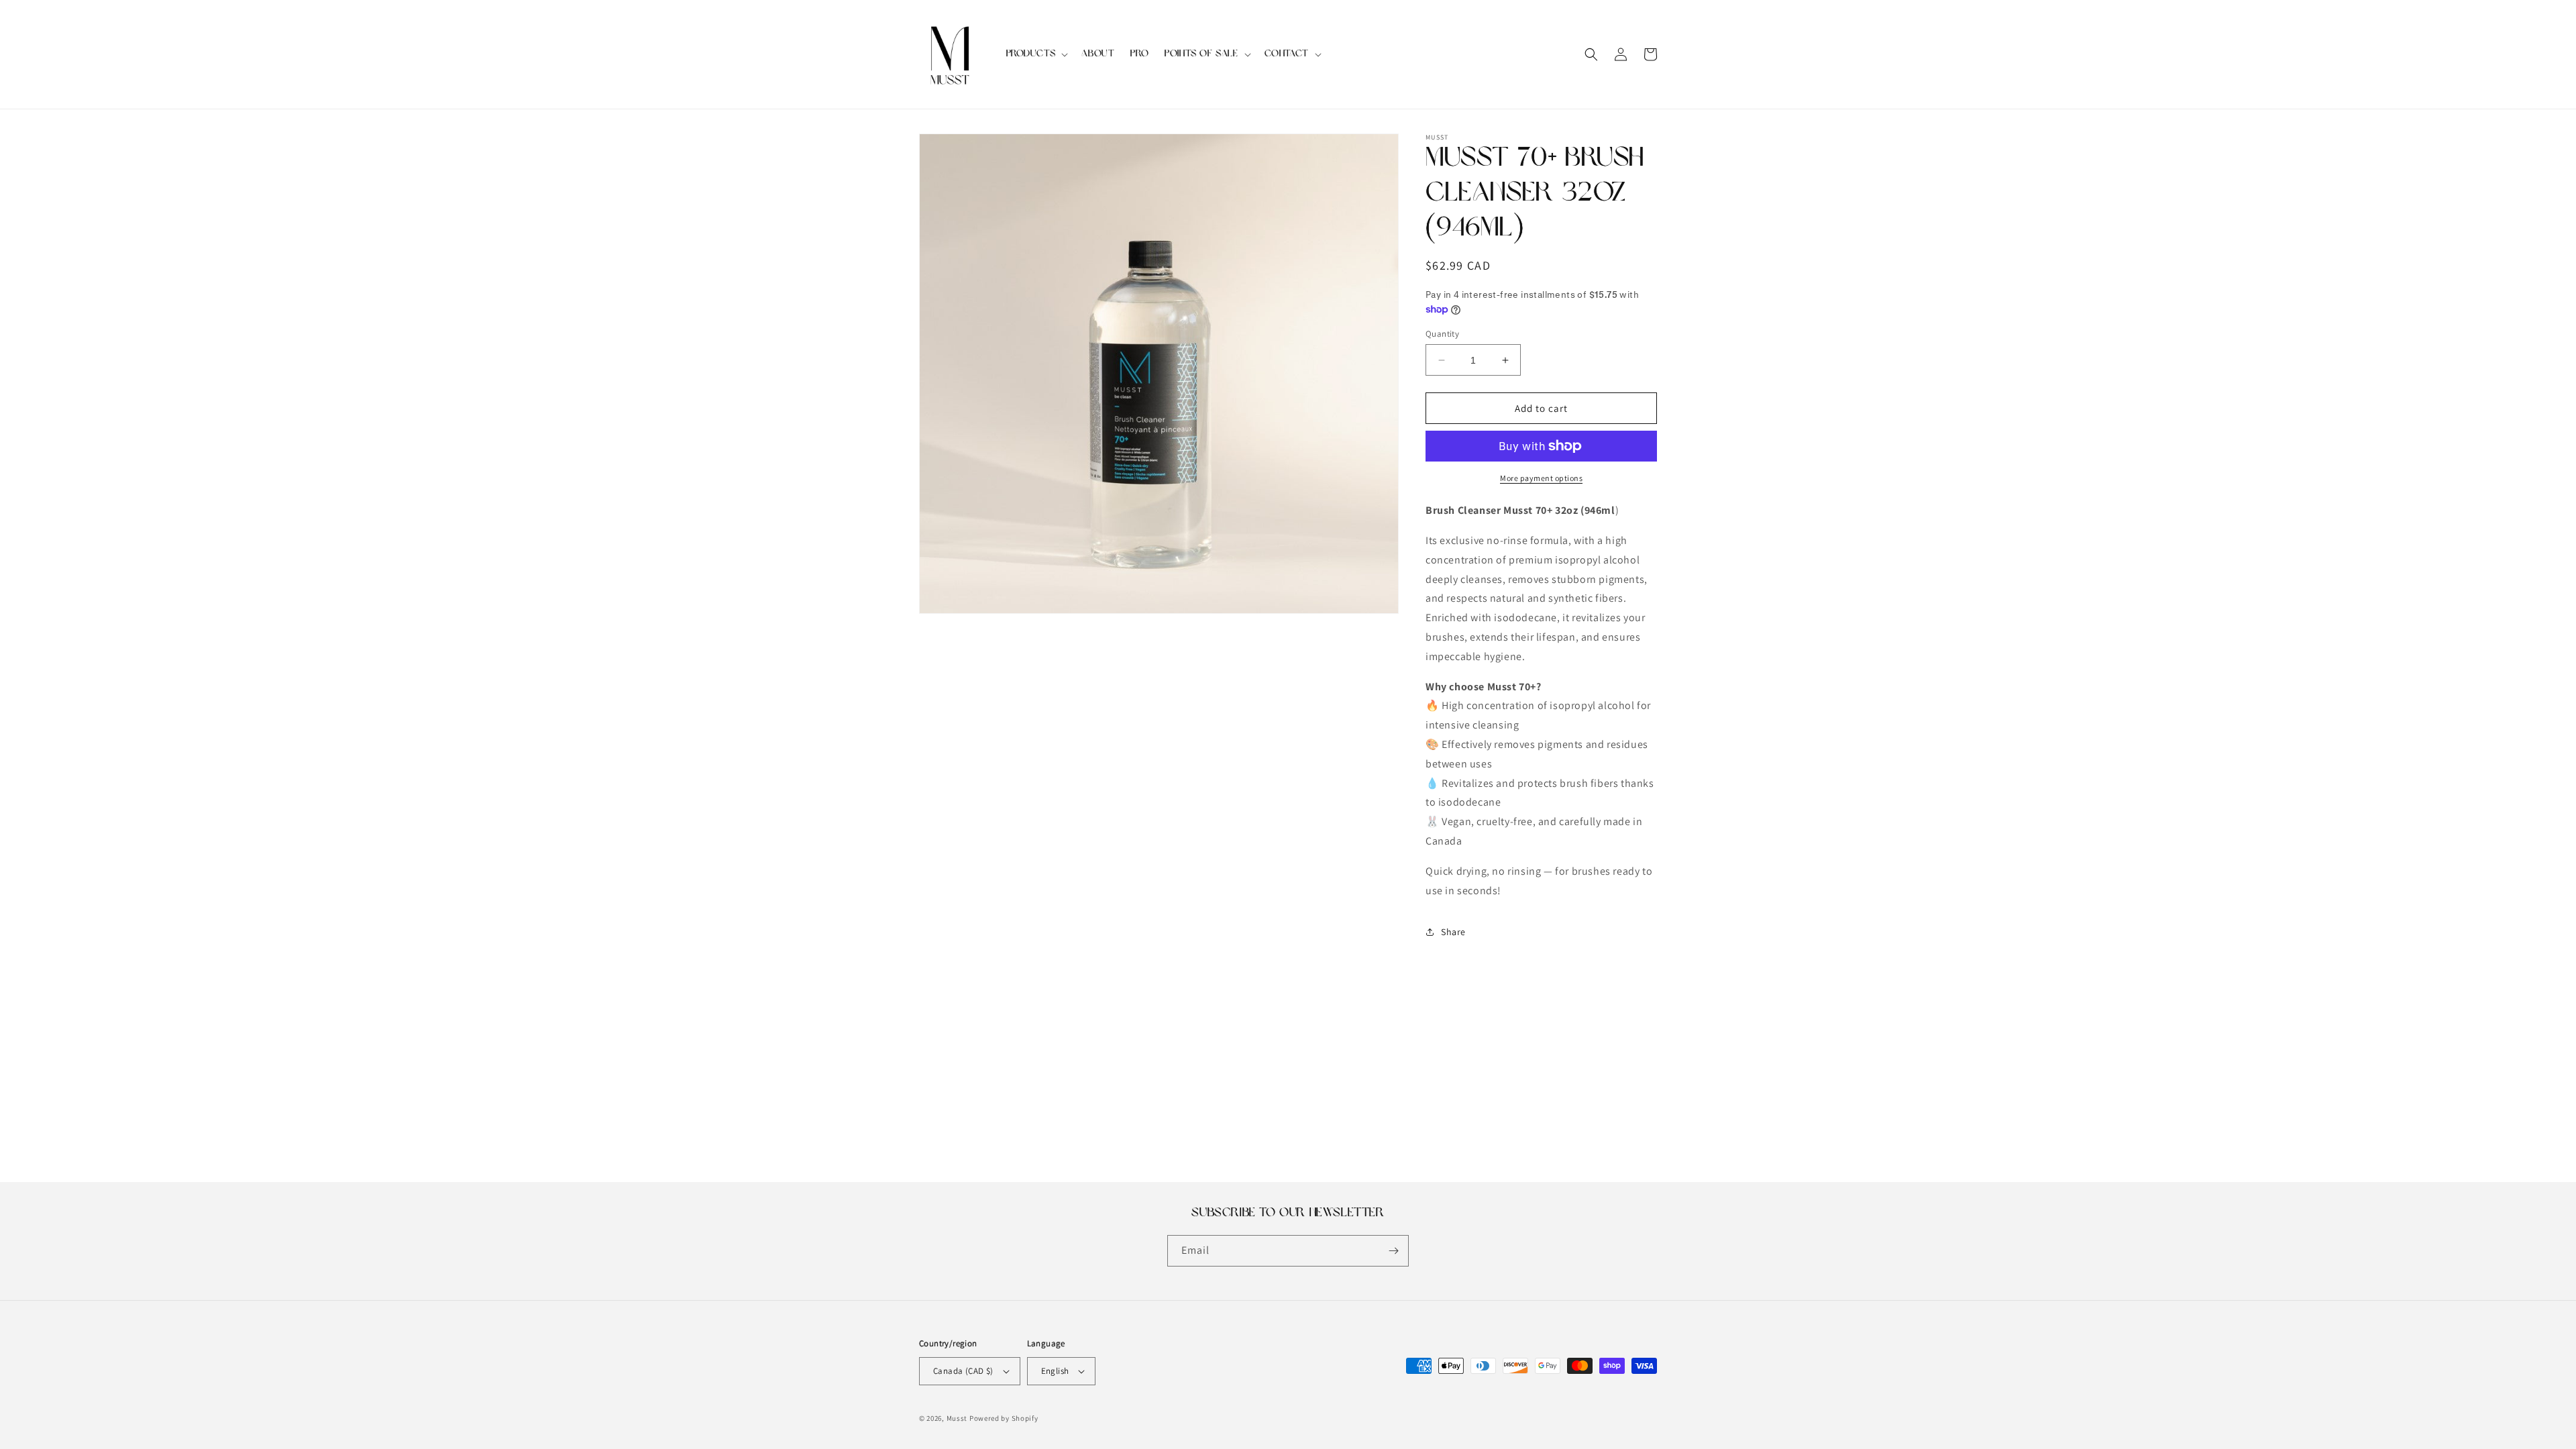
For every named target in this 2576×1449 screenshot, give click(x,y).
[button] (1036, 54)
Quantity (1442, 334)
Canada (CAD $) (963, 1371)
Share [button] (1453, 932)
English (1055, 1371)
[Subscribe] (1393, 1251)
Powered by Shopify (1004, 1418)
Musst (957, 1418)
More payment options (1541, 478)
